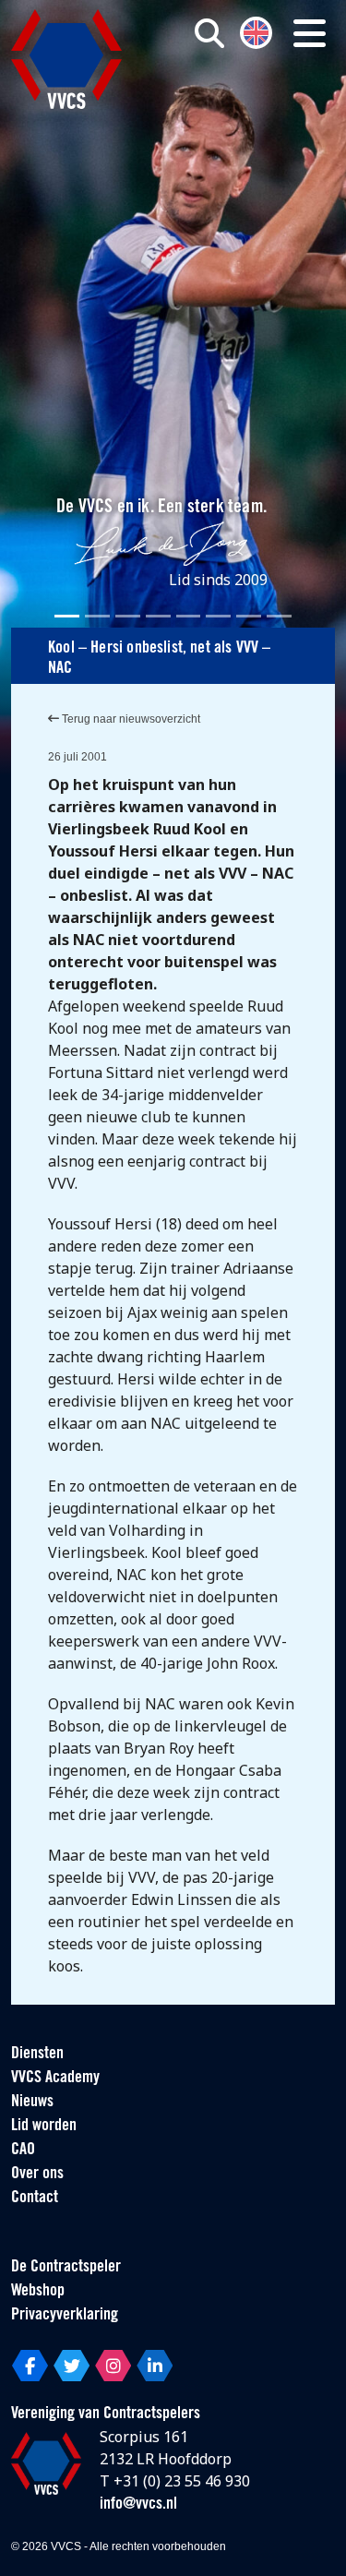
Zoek (239, 108)
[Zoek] (209, 33)
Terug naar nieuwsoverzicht (130, 719)
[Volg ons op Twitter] (72, 2366)
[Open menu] (310, 33)
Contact (35, 2199)
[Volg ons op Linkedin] (155, 2366)
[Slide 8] (279, 616)
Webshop (38, 2292)
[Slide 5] (189, 616)
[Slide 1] (67, 616)
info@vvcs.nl (138, 2505)
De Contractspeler (66, 2268)
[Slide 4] (158, 616)
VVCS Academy (55, 2079)
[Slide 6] (218, 616)
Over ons (37, 2175)
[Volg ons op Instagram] (113, 2366)
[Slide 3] (128, 616)
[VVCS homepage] (66, 59)
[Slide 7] (249, 616)
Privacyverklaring (65, 2316)
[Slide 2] (97, 616)
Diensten (37, 2055)
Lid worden (44, 2127)
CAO (23, 2151)
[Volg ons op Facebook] (30, 2366)
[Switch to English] (256, 31)
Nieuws (32, 2103)
